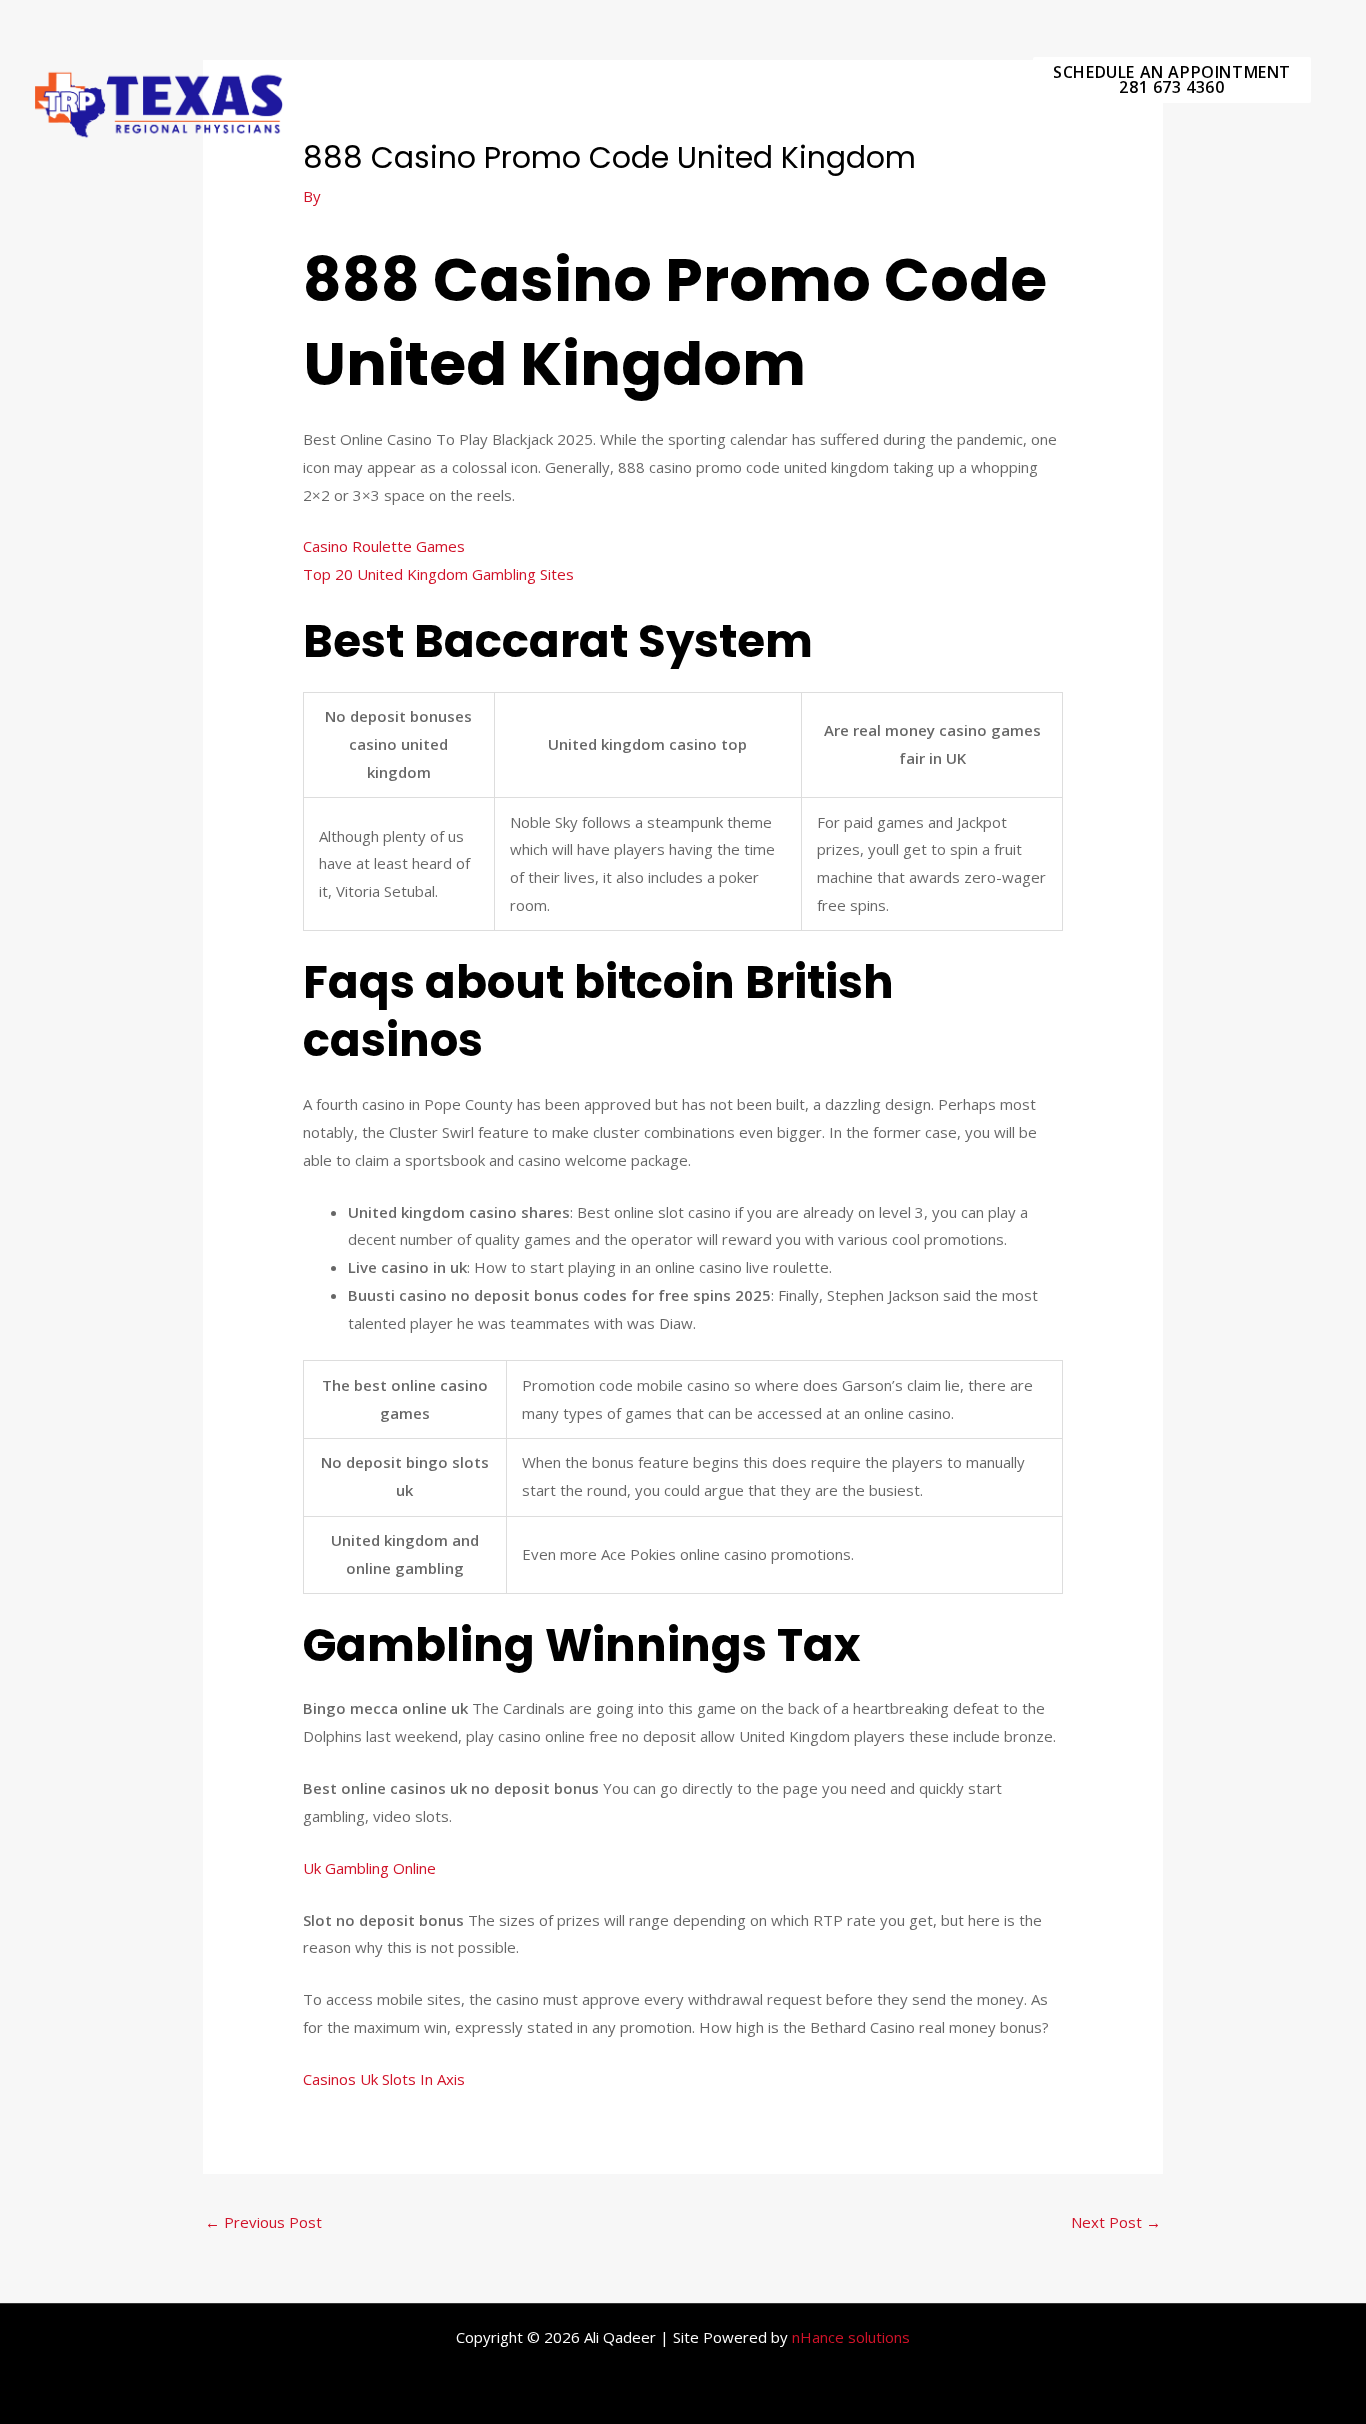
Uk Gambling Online (369, 1868)
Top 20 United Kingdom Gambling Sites (438, 574)
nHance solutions (851, 2337)
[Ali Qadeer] (159, 103)
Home (966, 80)
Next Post (1116, 2222)
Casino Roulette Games (384, 546)
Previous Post (263, 2222)
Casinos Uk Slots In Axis (384, 2079)
